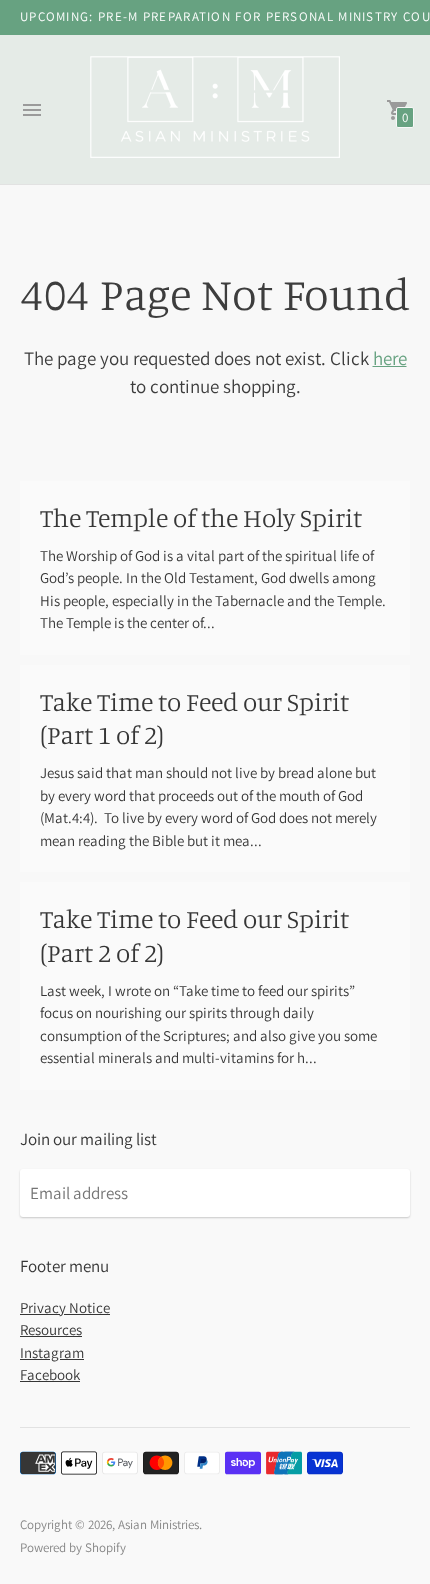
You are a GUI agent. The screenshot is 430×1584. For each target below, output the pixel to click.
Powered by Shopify (73, 1547)
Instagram (52, 1352)
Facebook (50, 1374)
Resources (51, 1329)
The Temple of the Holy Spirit (201, 517)
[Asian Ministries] (215, 109)
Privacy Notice (65, 1307)
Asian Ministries (158, 1524)
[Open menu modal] (32, 110)
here (390, 358)
